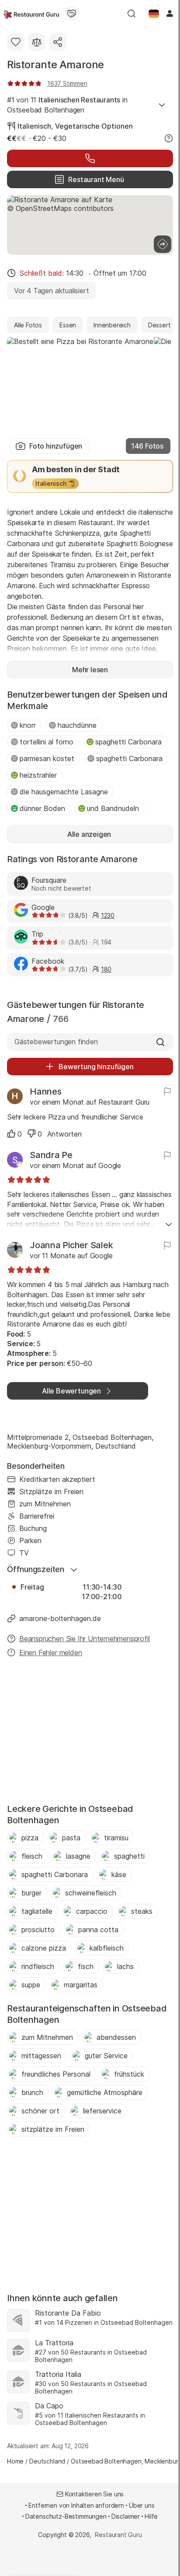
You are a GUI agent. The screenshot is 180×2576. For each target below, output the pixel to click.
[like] (11, 1134)
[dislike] (31, 1134)
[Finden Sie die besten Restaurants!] (31, 14)
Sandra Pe (51, 1155)
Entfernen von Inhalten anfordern (76, 2505)
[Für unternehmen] (72, 14)
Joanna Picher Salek (71, 1245)
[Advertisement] (90, 1733)
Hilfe (151, 2516)
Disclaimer (126, 2516)
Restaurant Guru (118, 2535)
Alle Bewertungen (71, 1391)
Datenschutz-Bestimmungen (66, 2516)
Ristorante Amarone (55, 65)
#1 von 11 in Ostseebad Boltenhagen (67, 105)
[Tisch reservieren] (90, 158)
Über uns (142, 2505)
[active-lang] (154, 14)
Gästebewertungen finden (56, 1042)
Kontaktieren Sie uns (95, 2494)
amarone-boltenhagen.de (60, 1618)
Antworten (64, 1134)
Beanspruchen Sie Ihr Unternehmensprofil (85, 1639)
